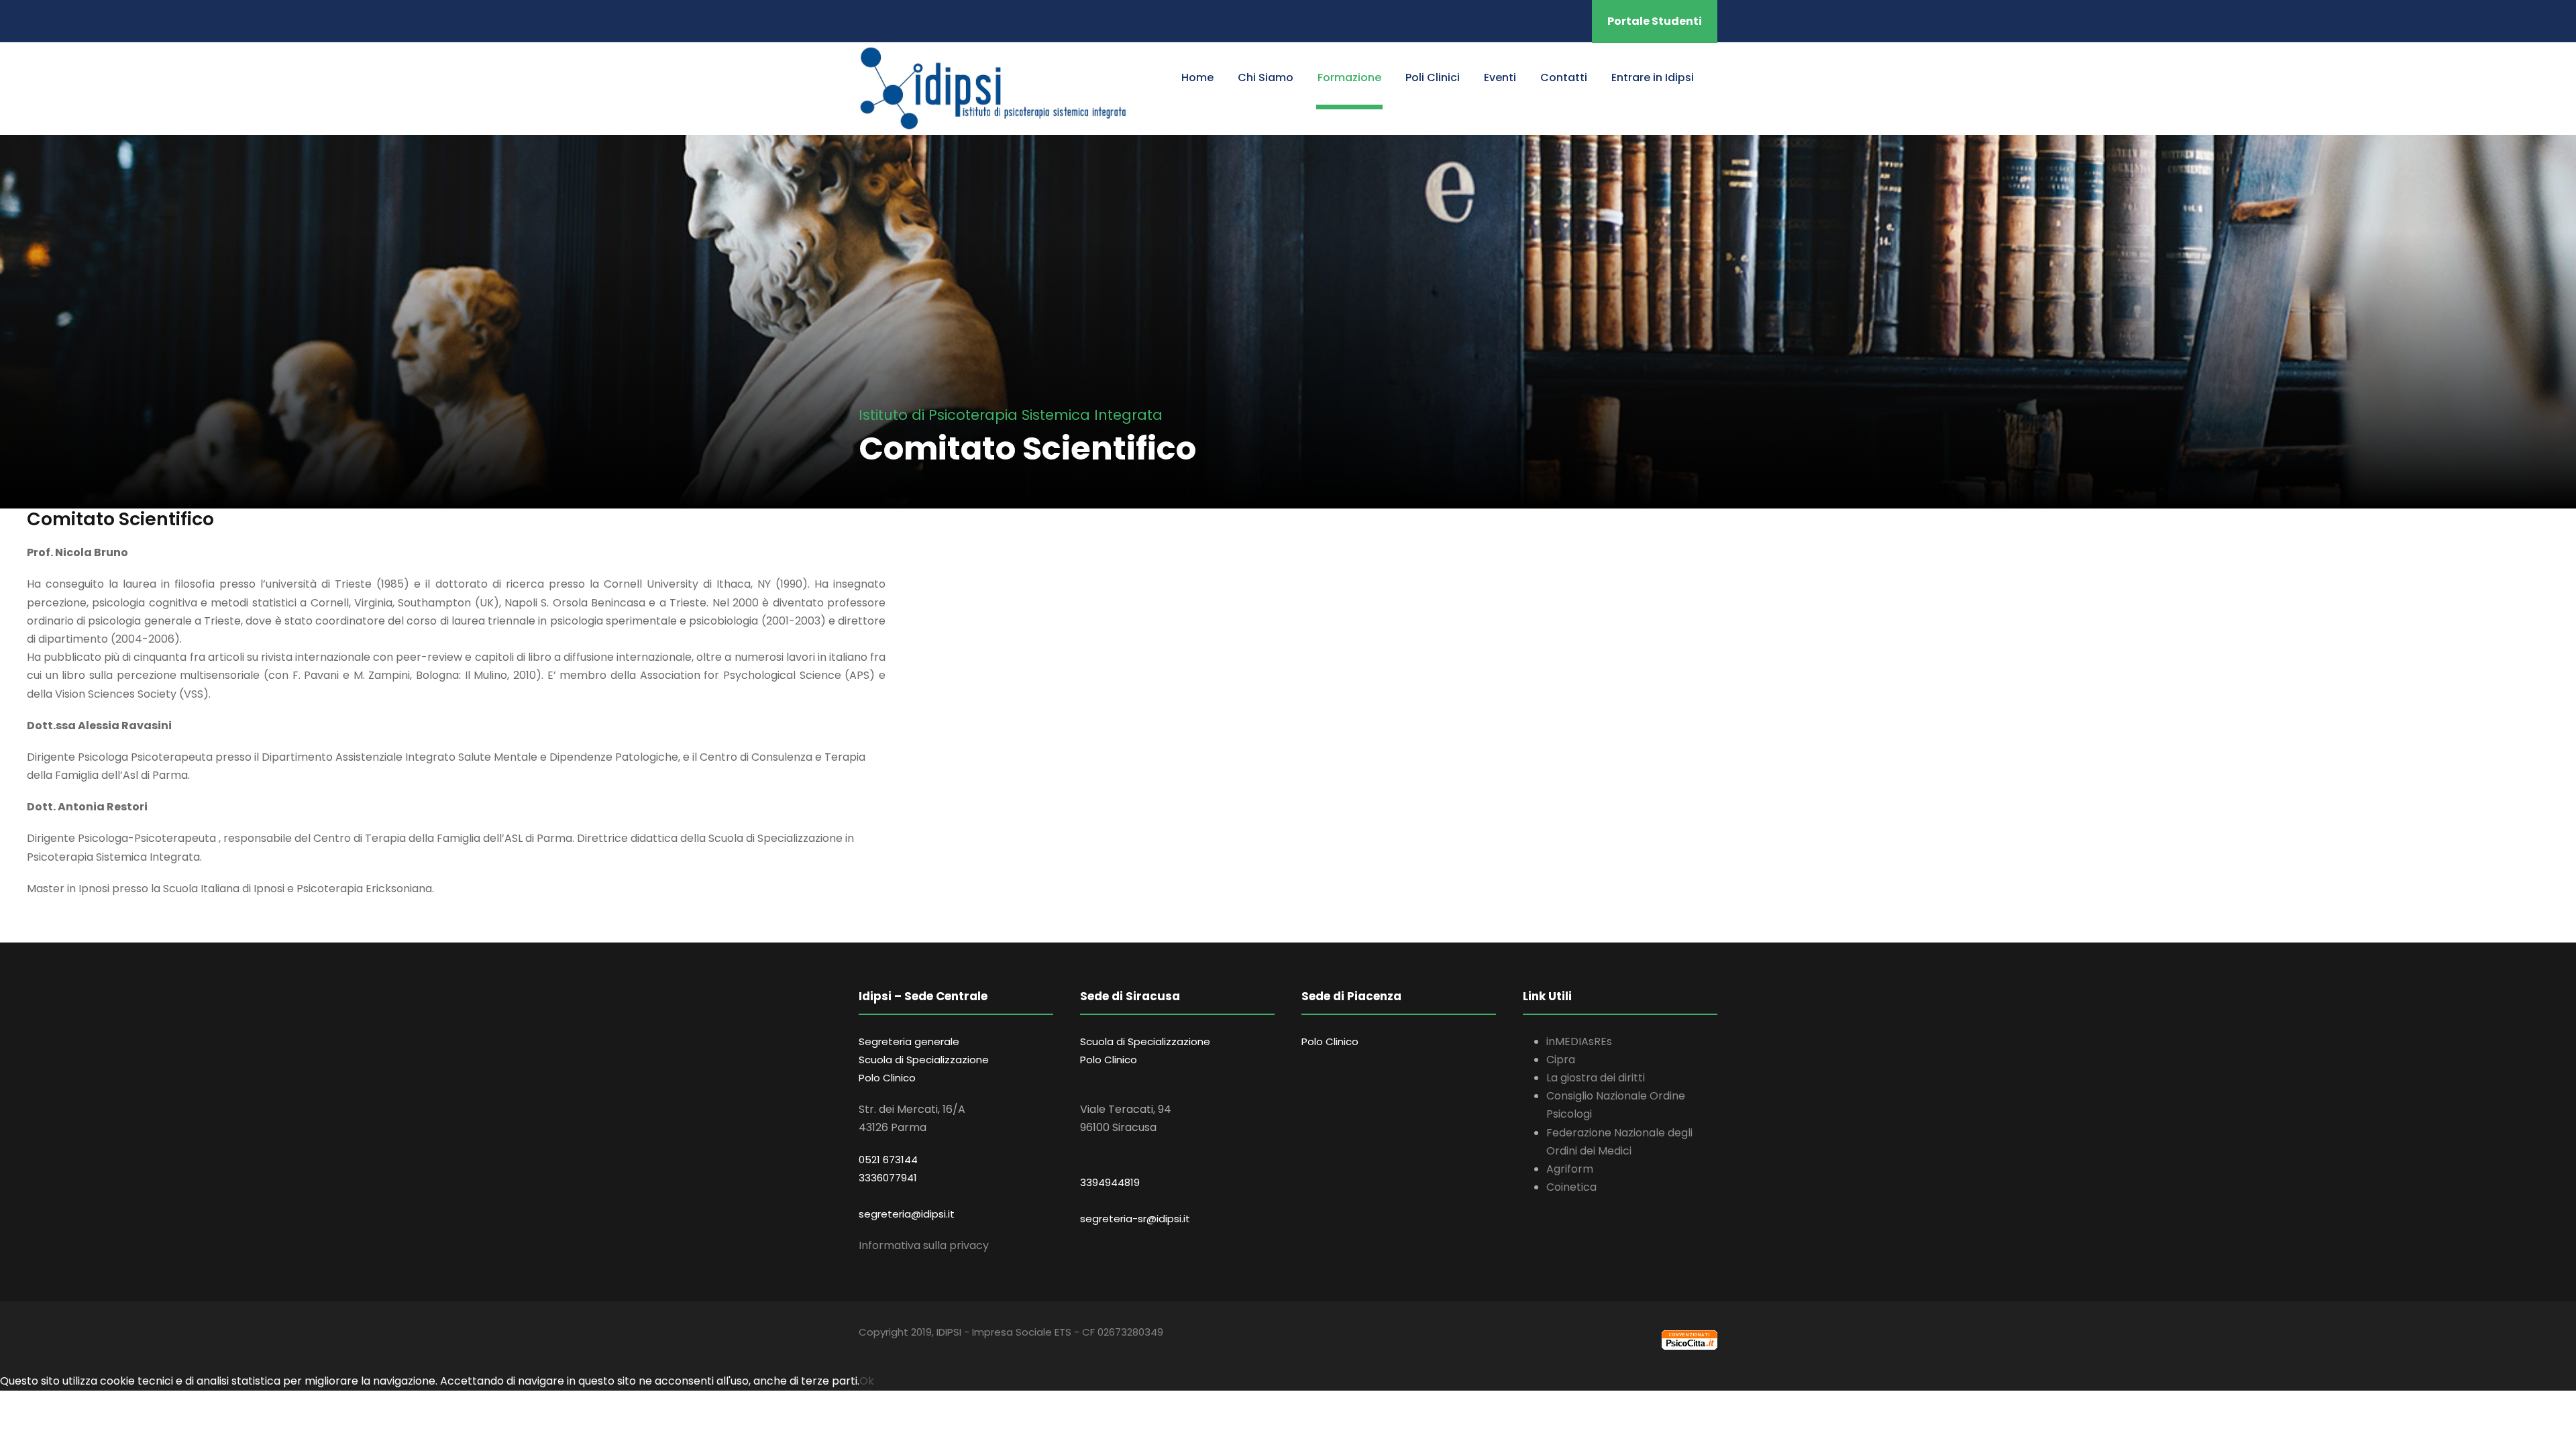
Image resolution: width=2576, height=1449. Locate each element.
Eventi (1500, 77)
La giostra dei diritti (1596, 1078)
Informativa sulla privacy (924, 1245)
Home (1197, 77)
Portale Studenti (1655, 21)
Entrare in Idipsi (1653, 77)
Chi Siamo (1266, 77)
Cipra (1561, 1060)
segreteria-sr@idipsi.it (1135, 1219)
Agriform (1570, 1169)
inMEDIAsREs (1579, 1041)
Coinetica (1571, 1187)
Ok (867, 1381)
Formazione (1349, 77)
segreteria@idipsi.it (907, 1214)
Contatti (1564, 77)
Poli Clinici (1433, 77)
